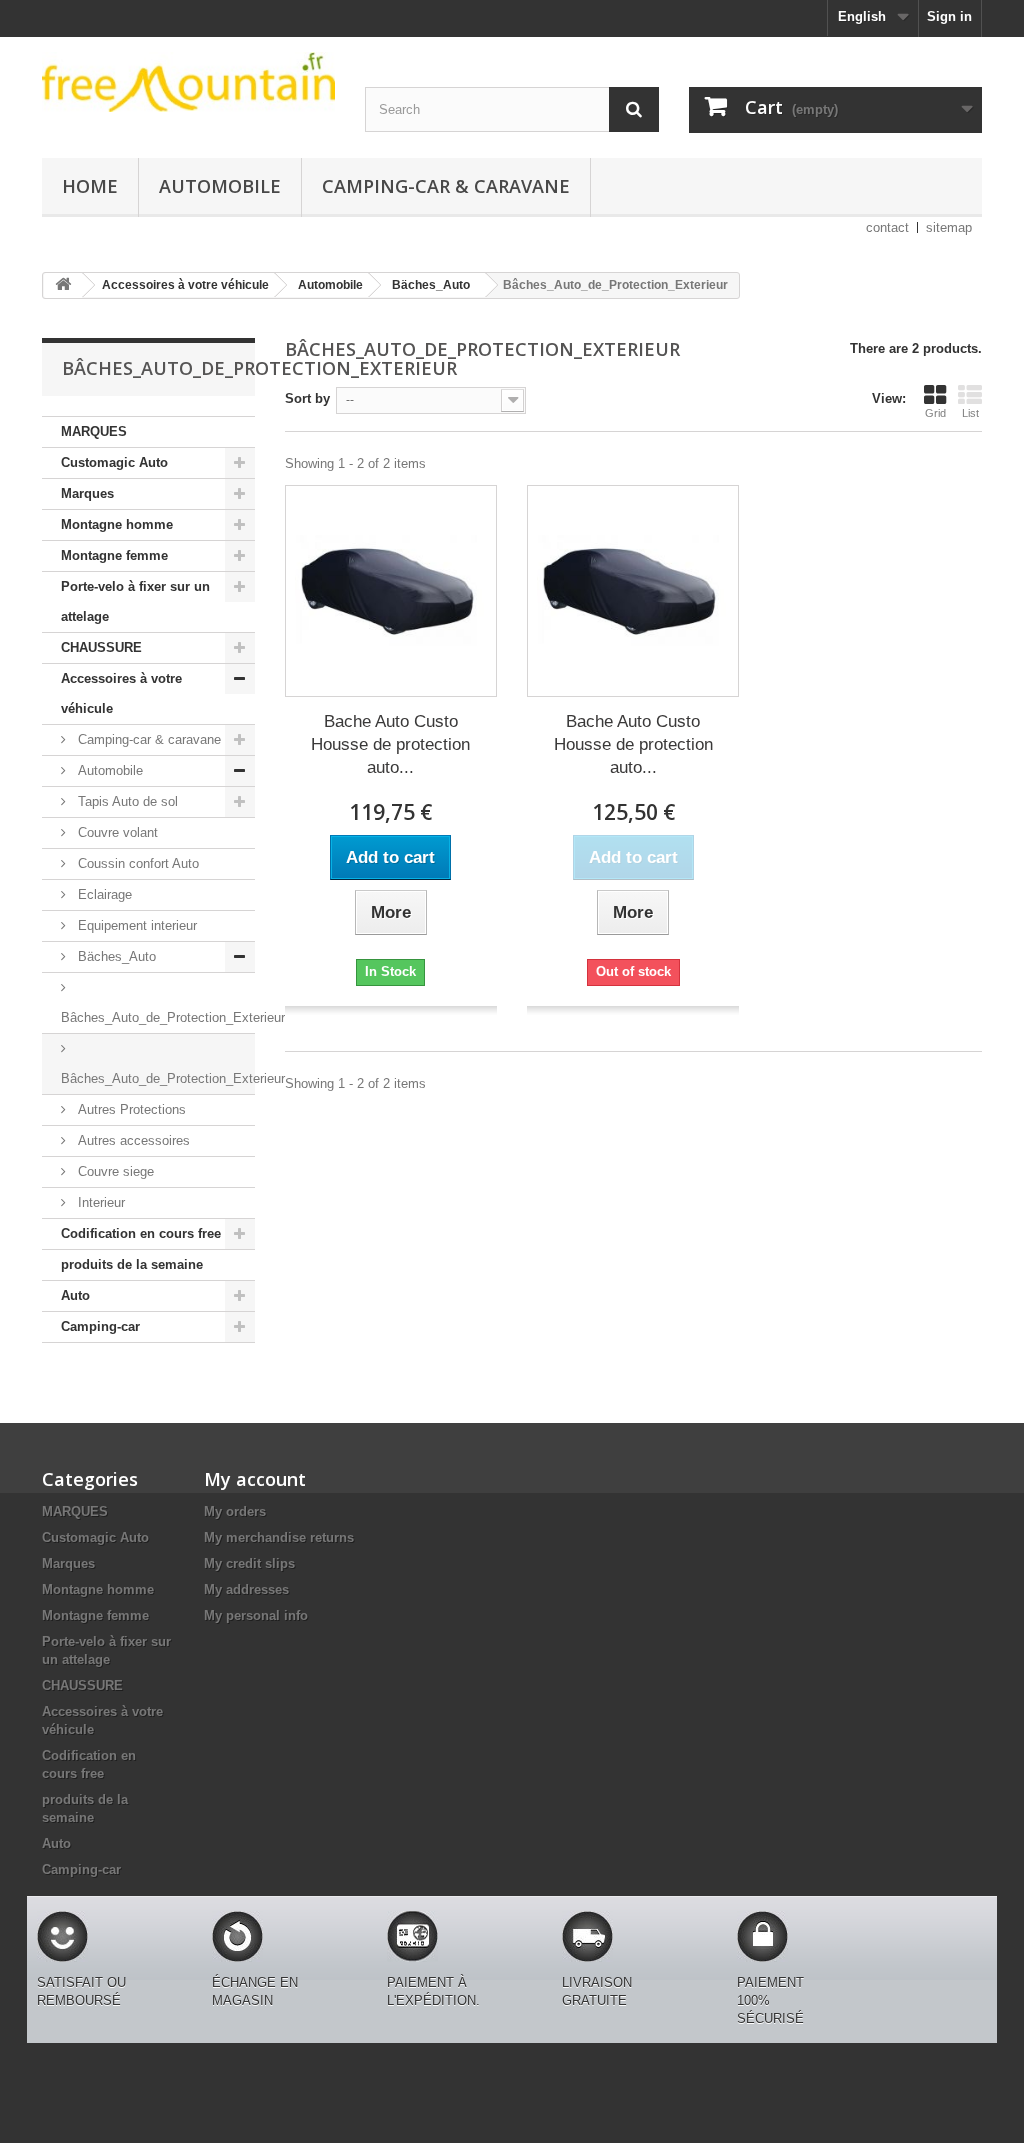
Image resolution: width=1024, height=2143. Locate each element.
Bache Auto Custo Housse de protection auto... (390, 744)
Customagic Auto (114, 462)
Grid (935, 413)
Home (90, 186)
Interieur (99, 1202)
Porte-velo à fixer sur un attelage (135, 601)
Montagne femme (114, 555)
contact (887, 227)
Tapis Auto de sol (126, 801)
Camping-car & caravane (446, 186)
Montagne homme (117, 524)
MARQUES (94, 431)
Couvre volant (116, 832)
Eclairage (103, 894)
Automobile (220, 186)
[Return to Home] (63, 285)
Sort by (307, 398)
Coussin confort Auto (136, 863)
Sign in (949, 16)
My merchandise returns (279, 1537)
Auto (75, 1295)
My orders (235, 1511)
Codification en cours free (141, 1233)
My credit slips (249, 1563)
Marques (87, 493)
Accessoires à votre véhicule (121, 693)
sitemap (949, 227)
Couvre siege (114, 1171)
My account (255, 1479)
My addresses (246, 1589)
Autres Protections (130, 1109)
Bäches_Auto (115, 956)
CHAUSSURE (101, 647)
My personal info (256, 1615)
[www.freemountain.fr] (188, 82)
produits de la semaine (132, 1264)
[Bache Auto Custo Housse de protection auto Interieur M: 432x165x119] (391, 591)
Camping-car (100, 1326)
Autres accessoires (132, 1140)
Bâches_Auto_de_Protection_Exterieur (158, 1017)
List (970, 413)
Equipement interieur (135, 925)
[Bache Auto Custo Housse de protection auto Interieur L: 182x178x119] (633, 591)
